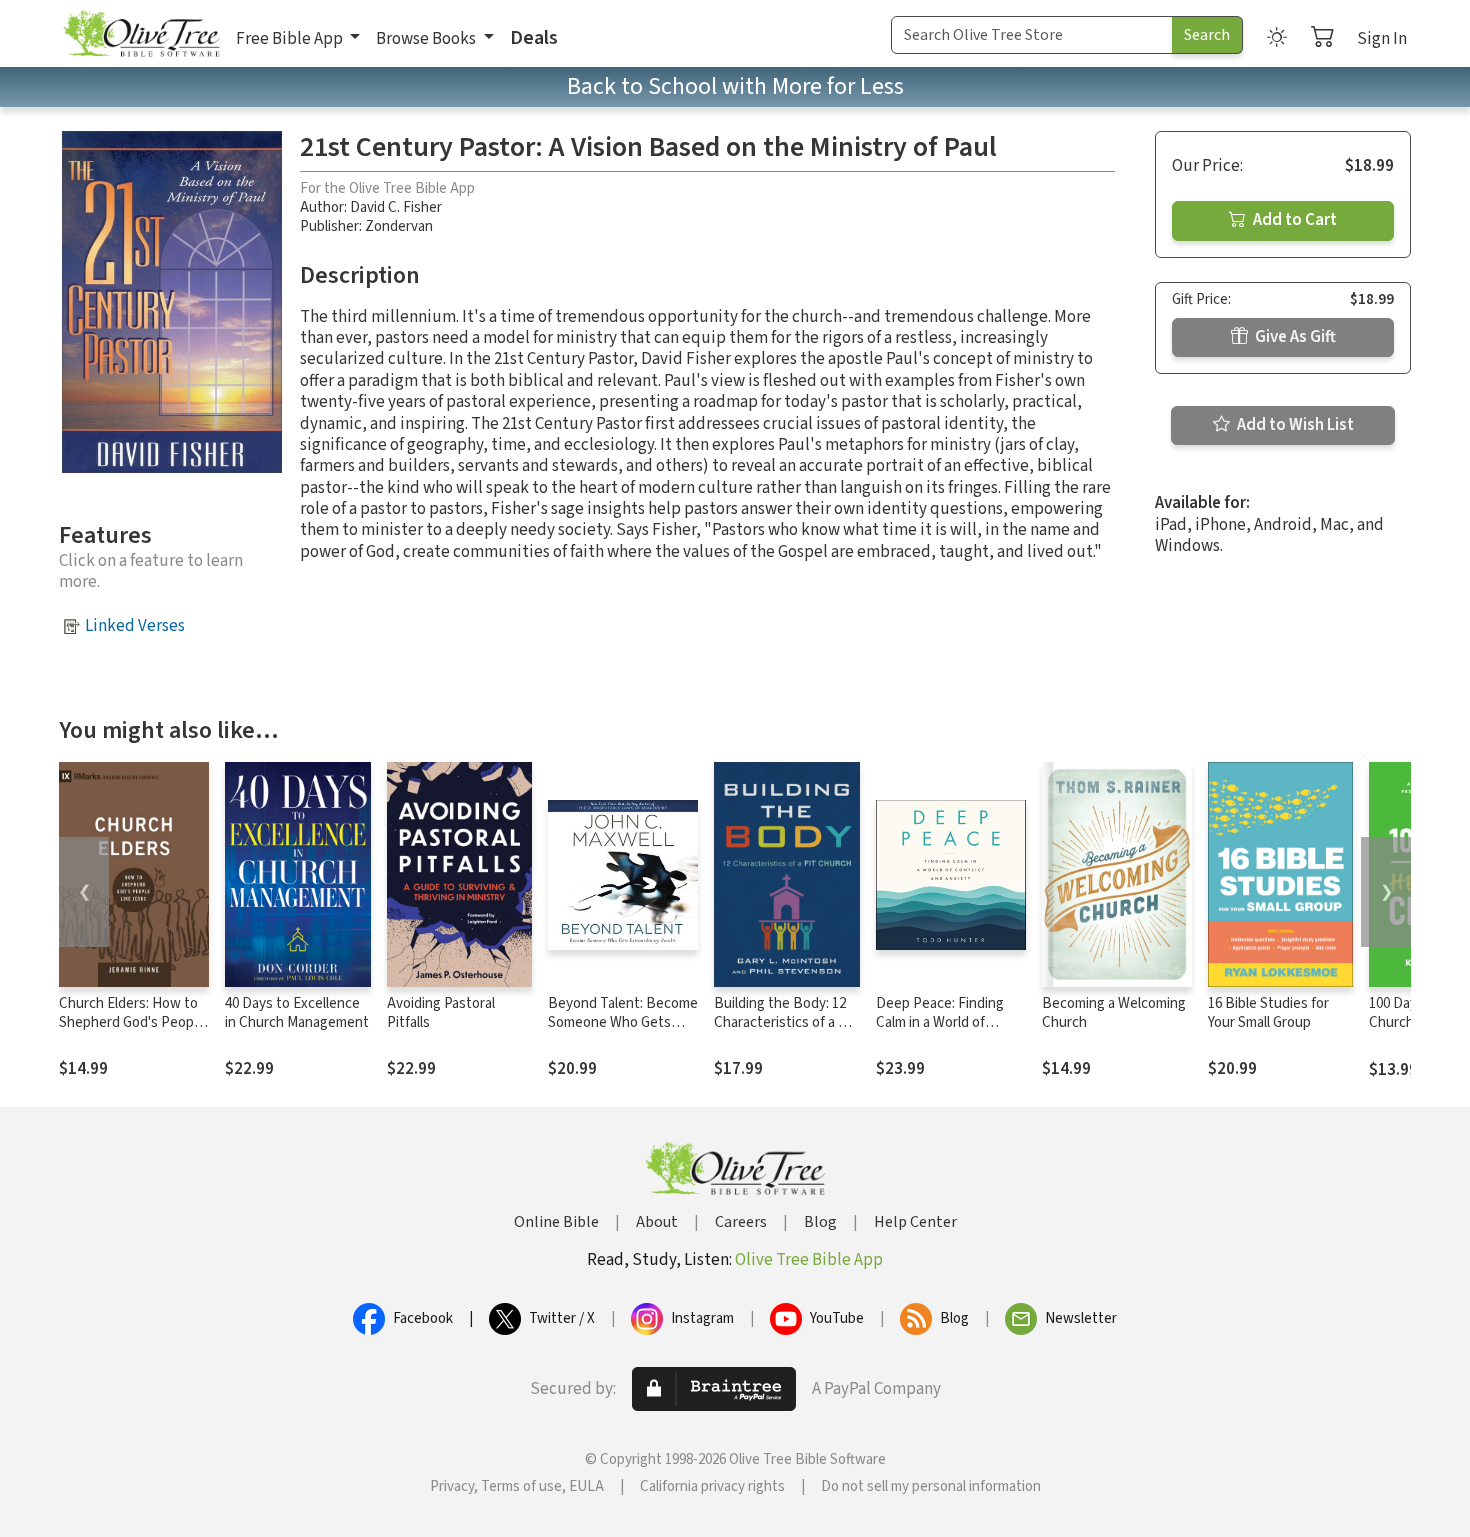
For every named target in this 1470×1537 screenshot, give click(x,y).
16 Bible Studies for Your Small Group (1268, 1013)
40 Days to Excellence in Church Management (297, 1013)
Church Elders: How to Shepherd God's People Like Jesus (132, 1022)
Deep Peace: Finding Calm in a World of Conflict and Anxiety (940, 1022)
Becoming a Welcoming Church (1114, 1013)
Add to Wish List (1294, 425)
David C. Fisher (396, 207)
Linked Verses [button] (135, 626)
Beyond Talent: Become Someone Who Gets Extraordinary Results (623, 1022)
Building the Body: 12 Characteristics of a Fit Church (784, 1022)
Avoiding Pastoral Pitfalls (441, 1013)
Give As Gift (1294, 337)
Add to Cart (1293, 220)
